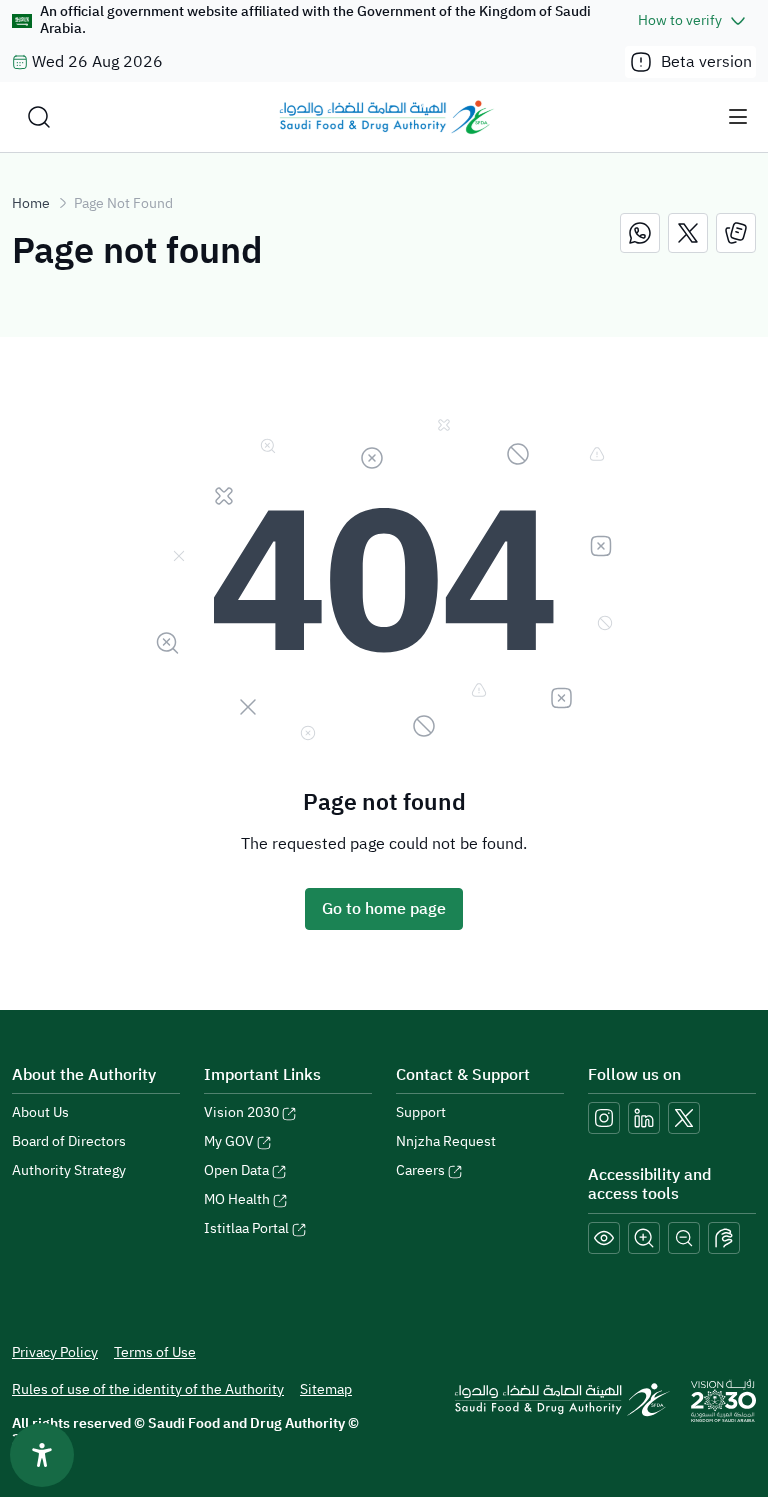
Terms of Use (155, 1352)
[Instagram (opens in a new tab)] (604, 1118)
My (229, 1141)
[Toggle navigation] (738, 117)
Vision (241, 1112)
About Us (40, 1112)
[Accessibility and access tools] (724, 1238)
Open (236, 1170)
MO (237, 1199)
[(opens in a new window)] (640, 233)
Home (31, 203)
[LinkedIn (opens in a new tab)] (644, 1118)
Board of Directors (69, 1141)
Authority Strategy (69, 1170)
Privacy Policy (55, 1352)
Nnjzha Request (446, 1141)
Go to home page (384, 909)
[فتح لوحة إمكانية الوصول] (42, 1455)
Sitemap (326, 1389)
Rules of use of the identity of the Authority (148, 1389)
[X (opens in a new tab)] (684, 1118)
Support (421, 1112)
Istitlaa (246, 1228)
